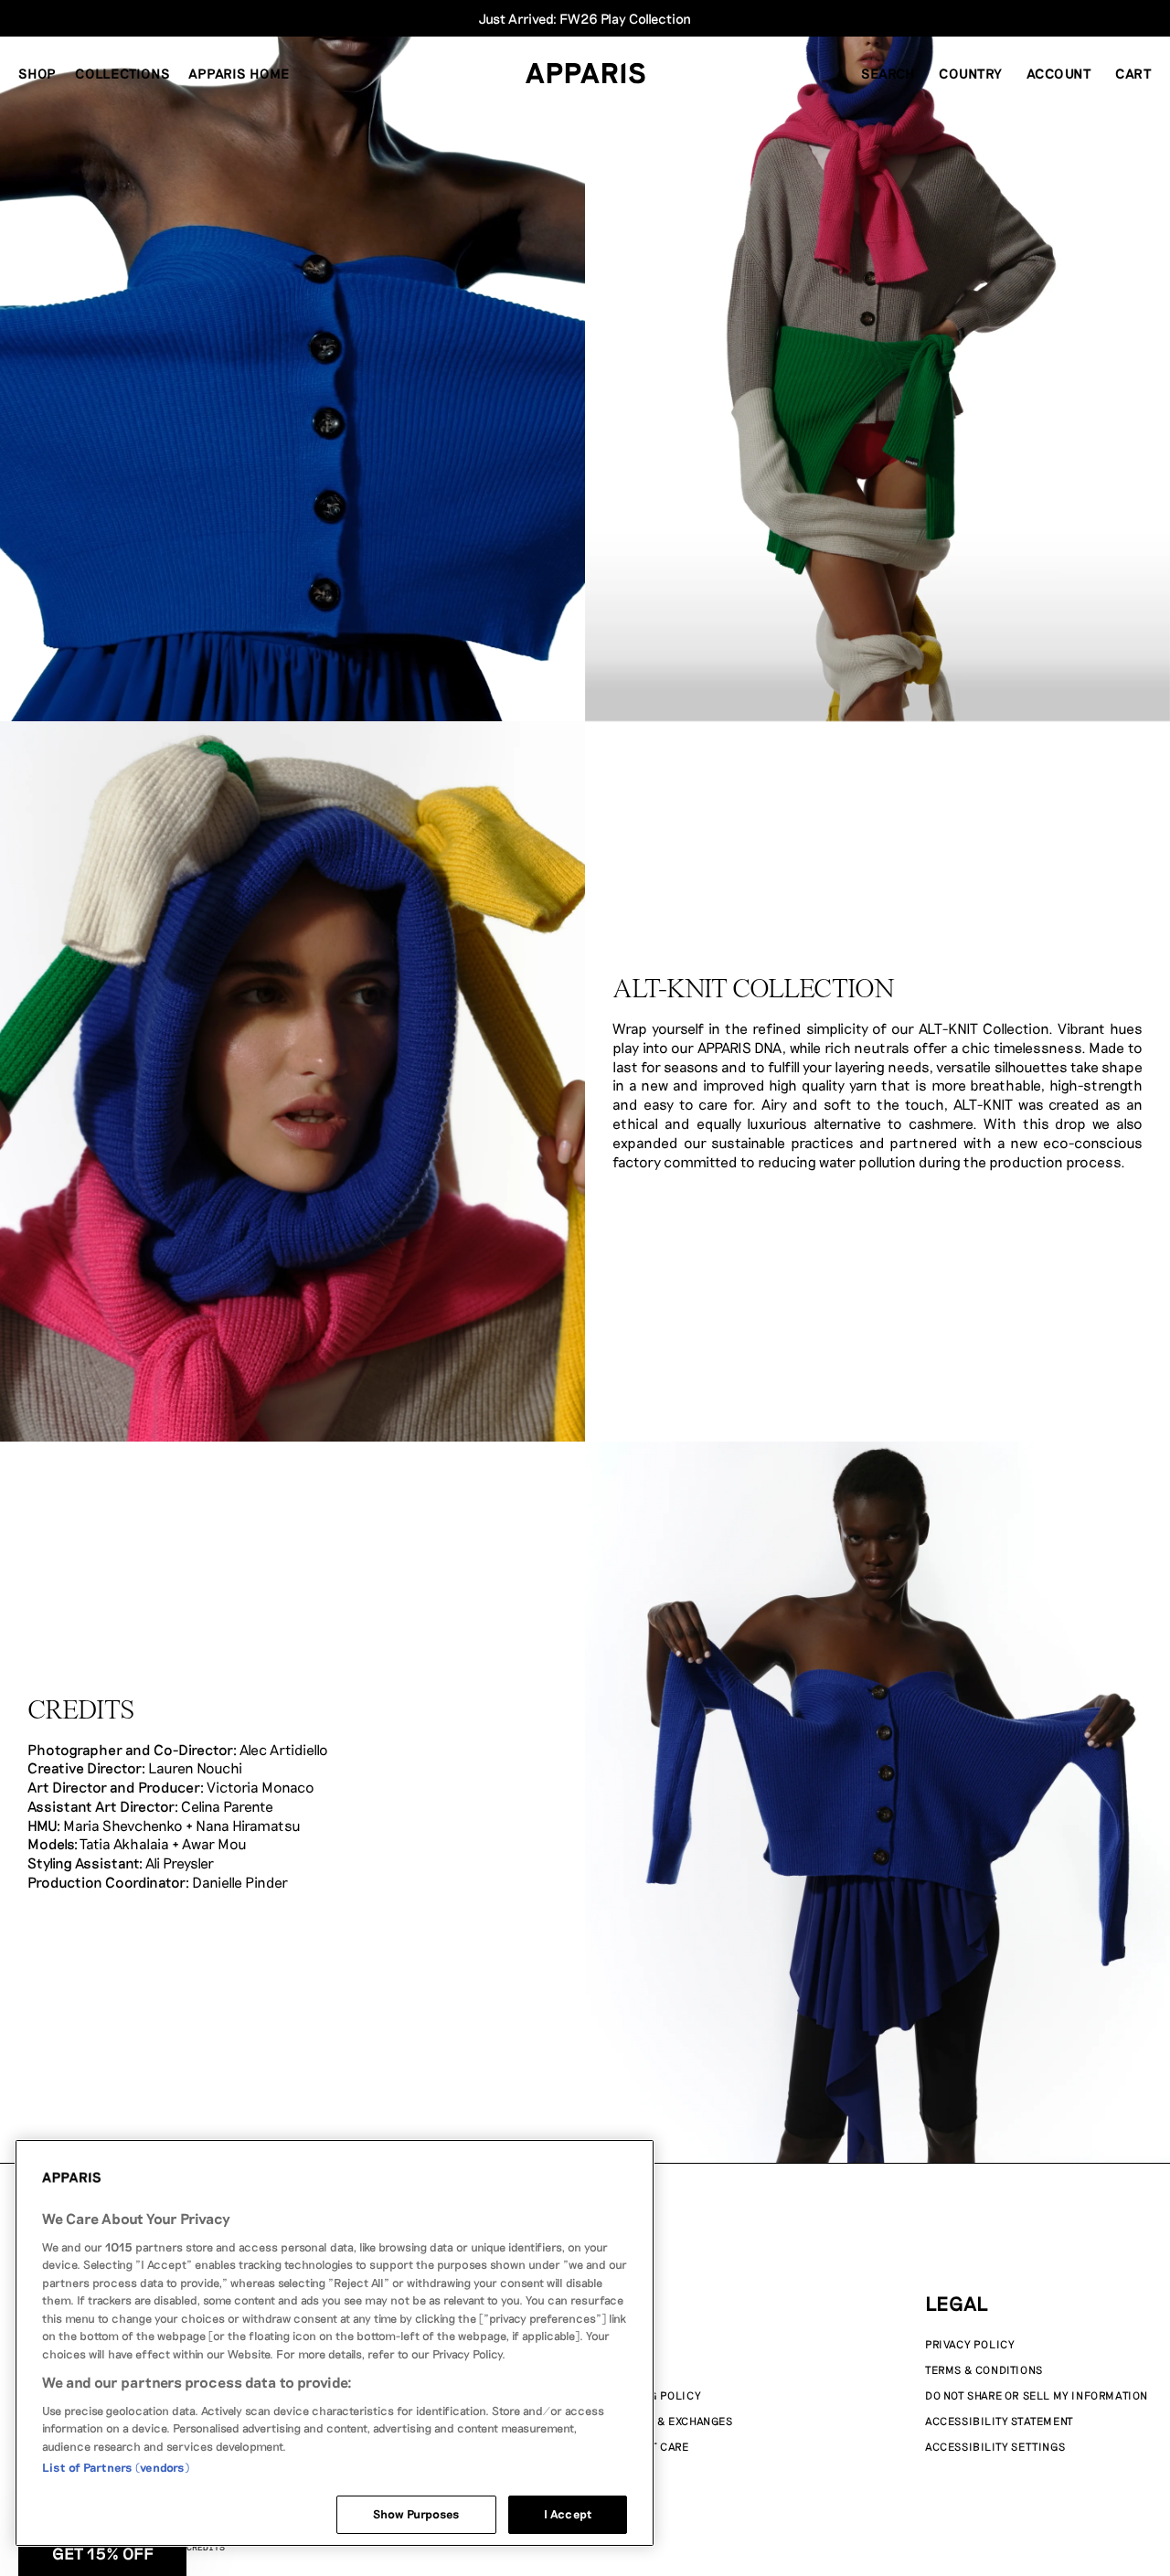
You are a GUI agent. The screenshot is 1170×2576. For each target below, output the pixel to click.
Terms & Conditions (984, 2369)
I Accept (568, 2514)
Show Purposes (417, 2514)
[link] (585, 1288)
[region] (335, 2343)
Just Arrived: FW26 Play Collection (585, 18)
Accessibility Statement (1000, 2421)
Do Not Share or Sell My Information (1037, 2395)
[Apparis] (585, 73)
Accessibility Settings (995, 2446)
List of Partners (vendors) (116, 2467)
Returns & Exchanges (668, 2421)
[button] (888, 73)
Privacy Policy (970, 2344)
